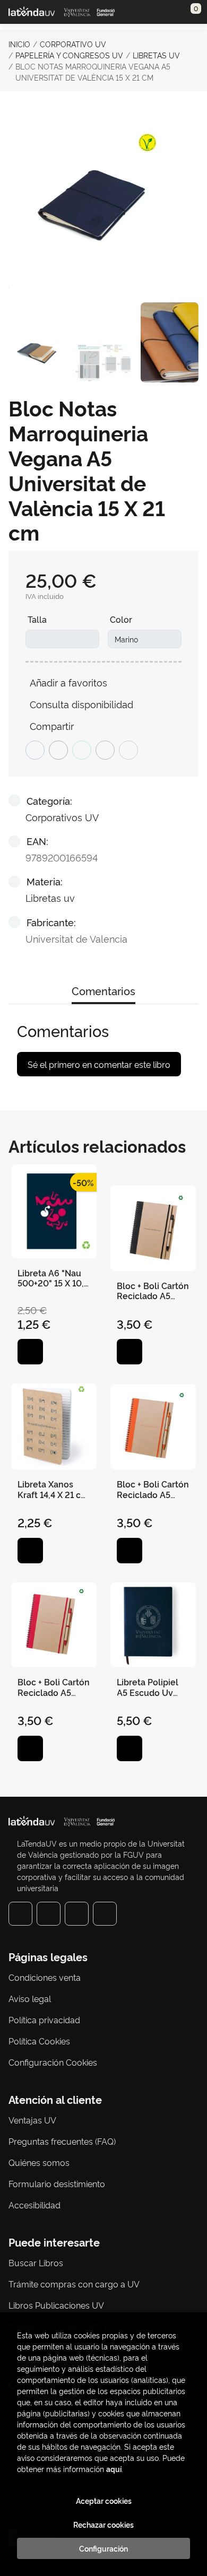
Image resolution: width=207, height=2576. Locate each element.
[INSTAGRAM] (49, 1914)
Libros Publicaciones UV (56, 2305)
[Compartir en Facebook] (35, 750)
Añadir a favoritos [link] (68, 682)
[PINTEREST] (77, 1914)
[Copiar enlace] (128, 750)
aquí (114, 2469)
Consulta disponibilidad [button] (81, 704)
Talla (37, 619)
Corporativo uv (73, 44)
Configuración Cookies (53, 2062)
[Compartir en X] (58, 750)
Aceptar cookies (104, 2501)
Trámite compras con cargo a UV (74, 2284)
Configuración (103, 2548)
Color (121, 619)
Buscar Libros (36, 2262)
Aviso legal (30, 1998)
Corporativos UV (62, 817)
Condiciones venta (45, 1977)
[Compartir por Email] (105, 750)
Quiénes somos (39, 2162)
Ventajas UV (32, 2120)
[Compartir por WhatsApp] (82, 750)
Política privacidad (44, 2020)
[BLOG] (105, 1914)
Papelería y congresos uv (69, 55)
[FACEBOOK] (20, 1914)
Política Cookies (39, 2041)
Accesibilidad (34, 2205)
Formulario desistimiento (57, 2183)
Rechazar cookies (103, 2525)
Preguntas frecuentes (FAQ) (62, 2141)
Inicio (19, 44)
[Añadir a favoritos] (30, 1352)
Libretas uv (156, 55)
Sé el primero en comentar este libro (99, 1064)
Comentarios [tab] (103, 990)
